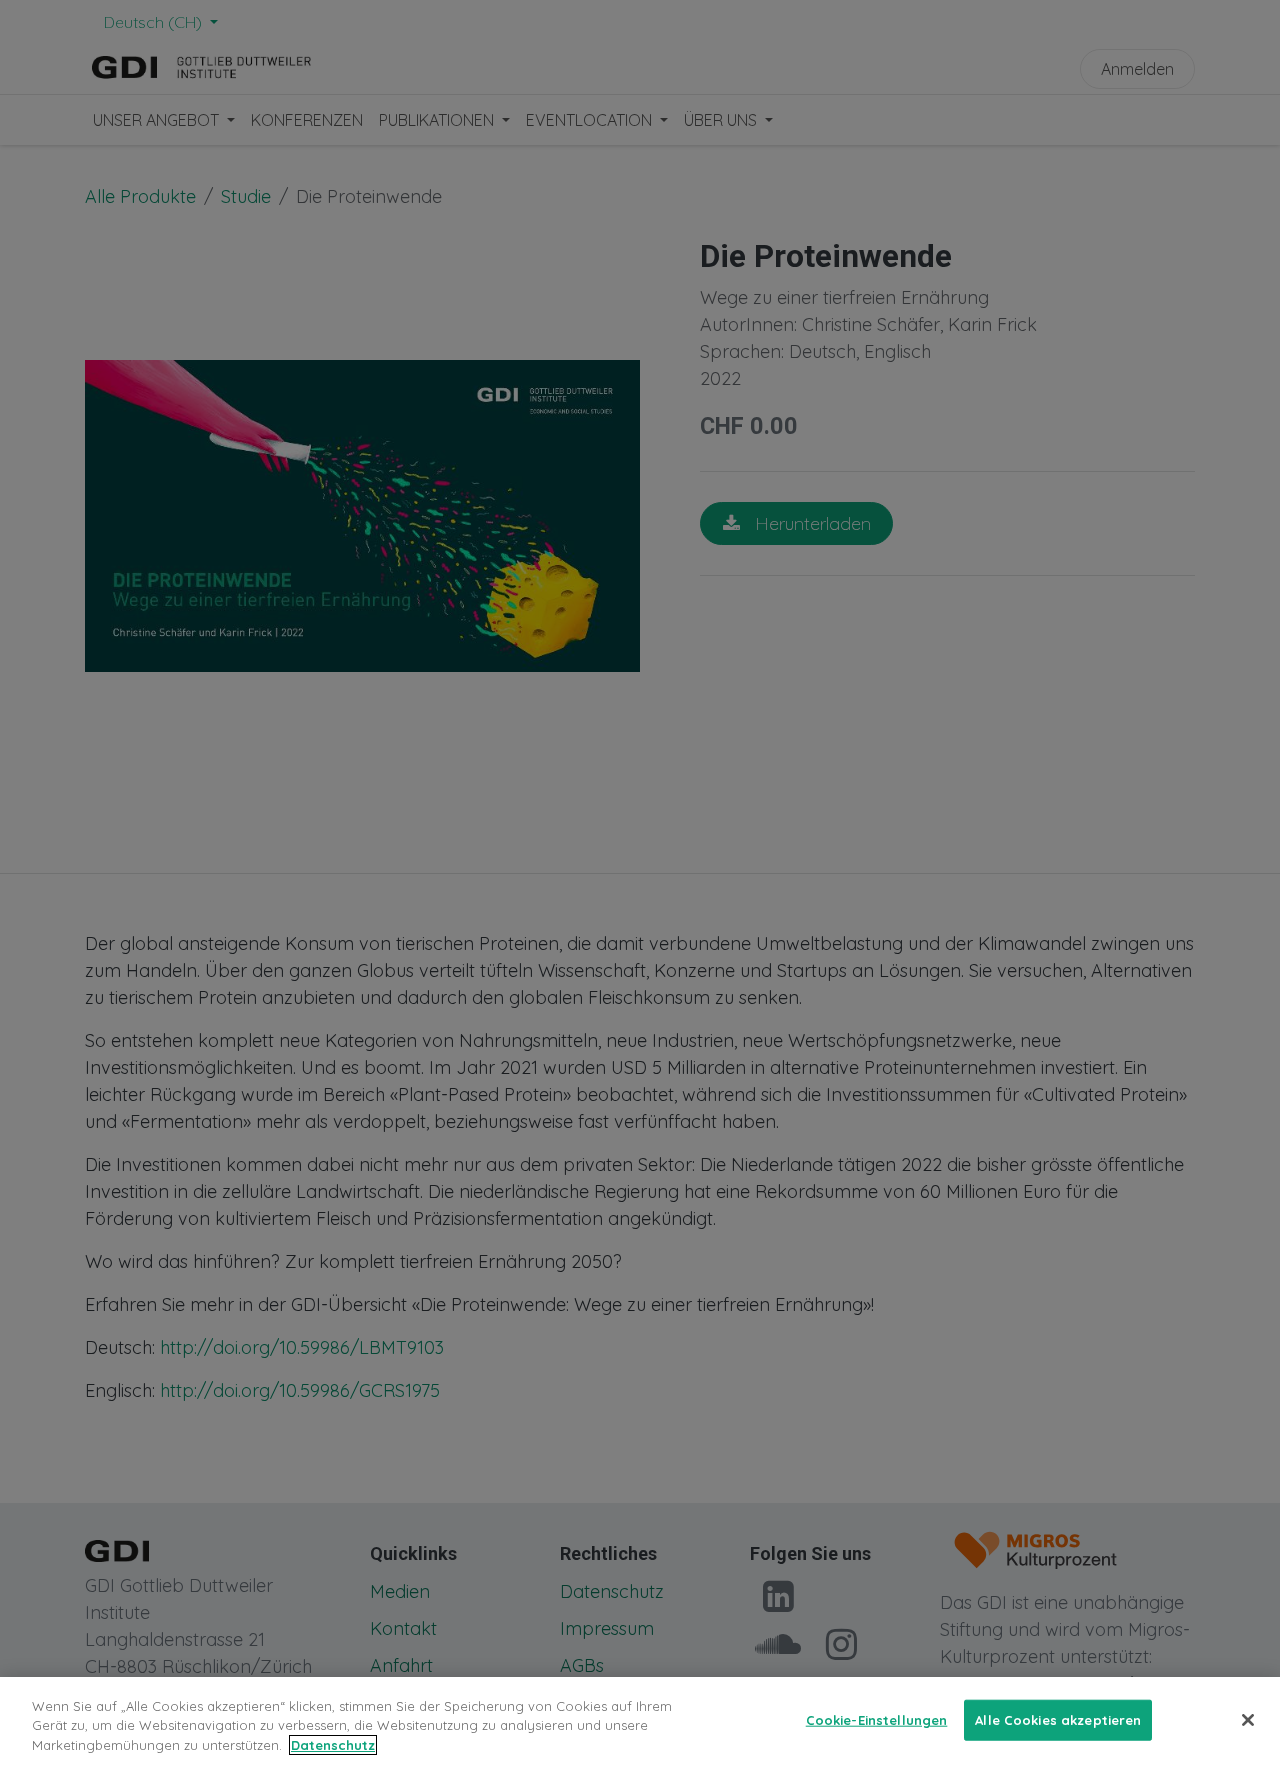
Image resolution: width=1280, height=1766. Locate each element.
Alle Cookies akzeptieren (1058, 1719)
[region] (640, 1721)
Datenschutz (333, 1745)
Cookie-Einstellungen (877, 1719)
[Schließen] (1248, 1720)
